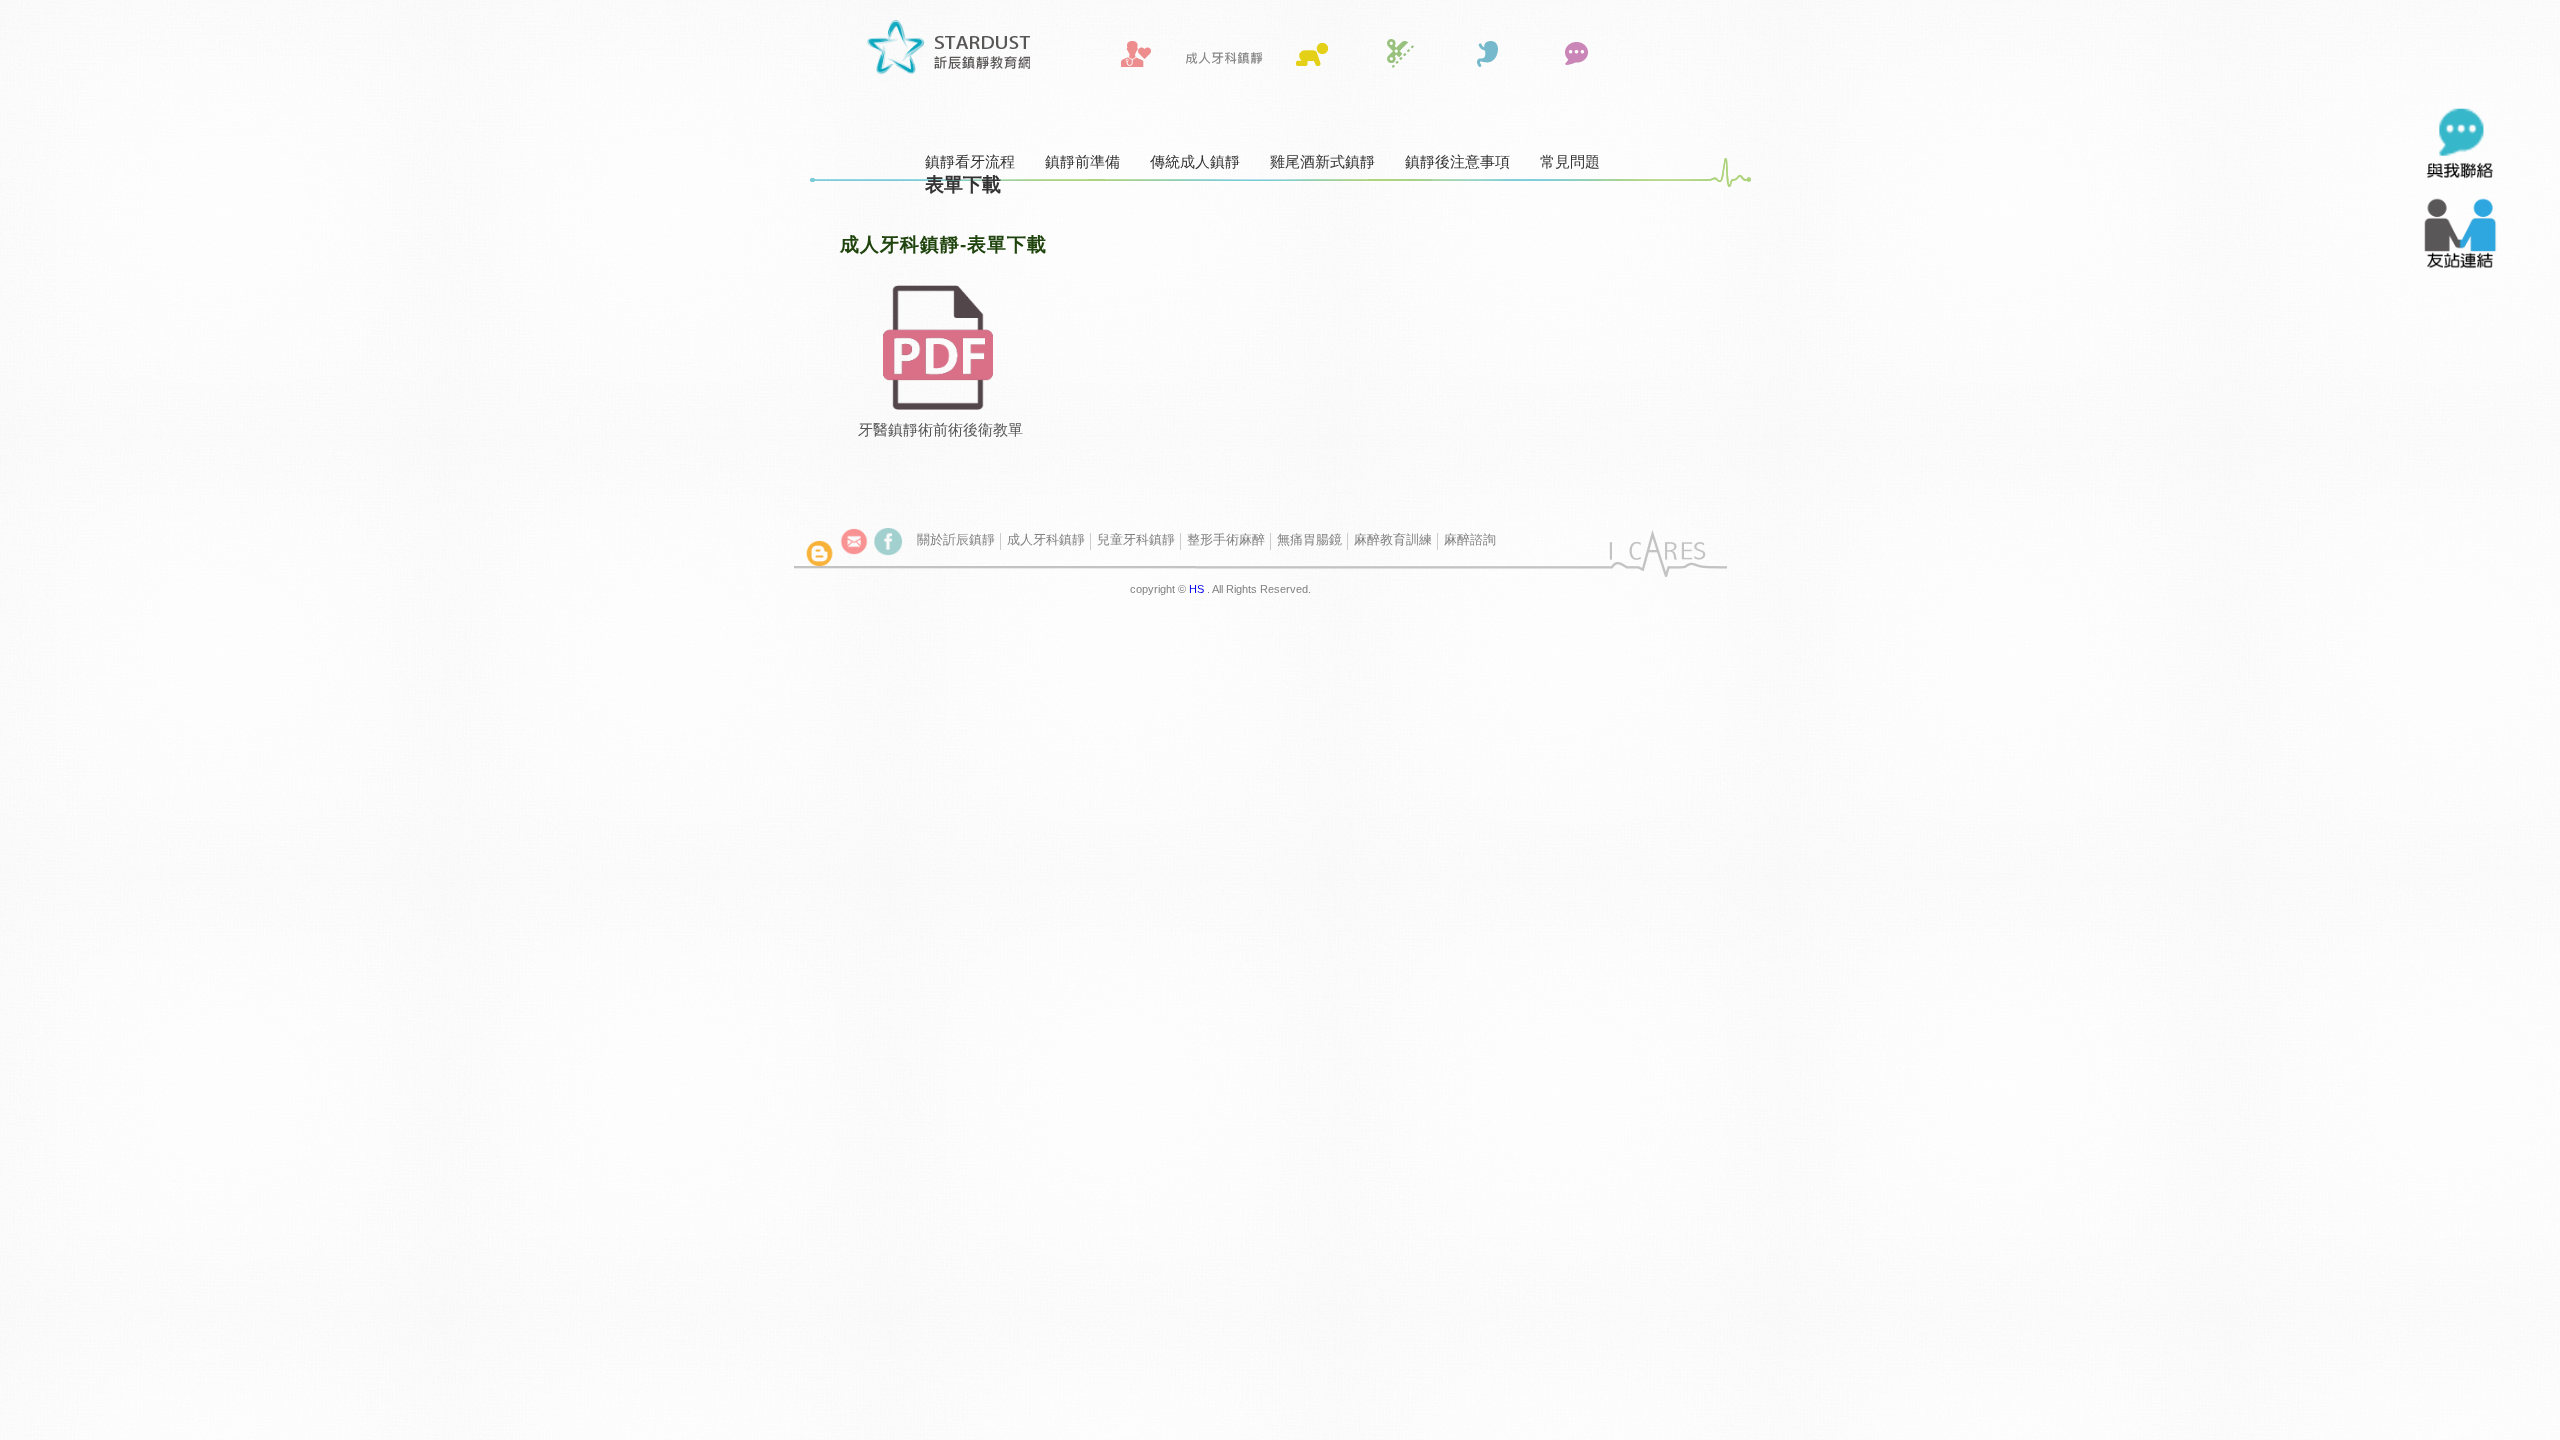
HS (1196, 589)
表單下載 (963, 184)
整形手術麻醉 (1226, 539)
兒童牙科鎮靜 (1136, 539)
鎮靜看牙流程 (970, 161)
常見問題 (1570, 161)
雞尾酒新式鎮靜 (1322, 161)
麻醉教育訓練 (1393, 539)
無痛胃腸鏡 (1309, 539)
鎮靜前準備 (1082, 161)
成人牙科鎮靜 (1046, 539)
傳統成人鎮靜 (1195, 161)
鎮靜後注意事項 (1457, 161)
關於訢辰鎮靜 (956, 539)
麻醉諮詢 (1470, 539)
